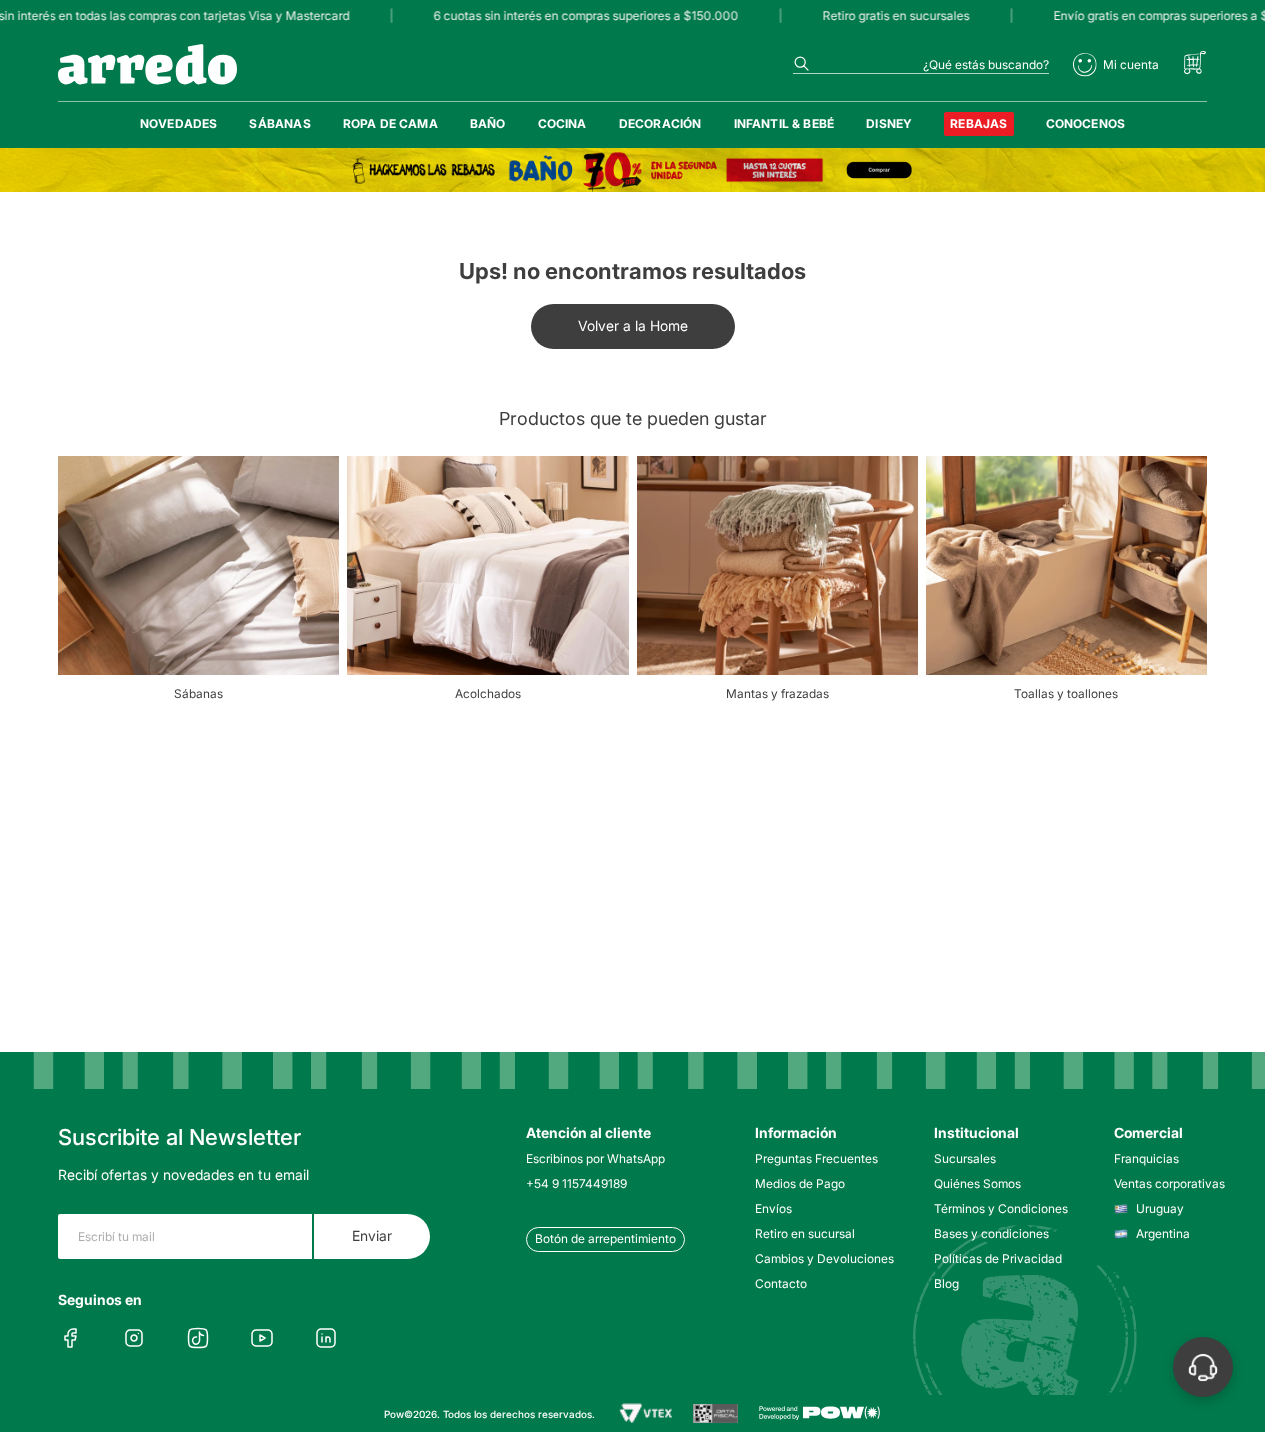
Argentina (1163, 1233)
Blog (946, 1283)
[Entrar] (1116, 65)
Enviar (372, 1235)
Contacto (781, 1283)
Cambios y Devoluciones (816, 1258)
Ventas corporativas (1169, 1183)
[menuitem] (179, 124)
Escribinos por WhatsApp (595, 1158)
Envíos (773, 1208)
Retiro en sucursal (805, 1233)
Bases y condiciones (991, 1233)
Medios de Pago (800, 1183)
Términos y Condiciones (995, 1208)
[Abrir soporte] (1203, 1367)
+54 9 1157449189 (576, 1183)
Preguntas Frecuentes (816, 1158)
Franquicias (1146, 1158)
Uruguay (1160, 1208)
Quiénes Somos (977, 1183)
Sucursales (965, 1158)
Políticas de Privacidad (995, 1258)
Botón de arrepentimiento (605, 1238)
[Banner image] (632, 170)
